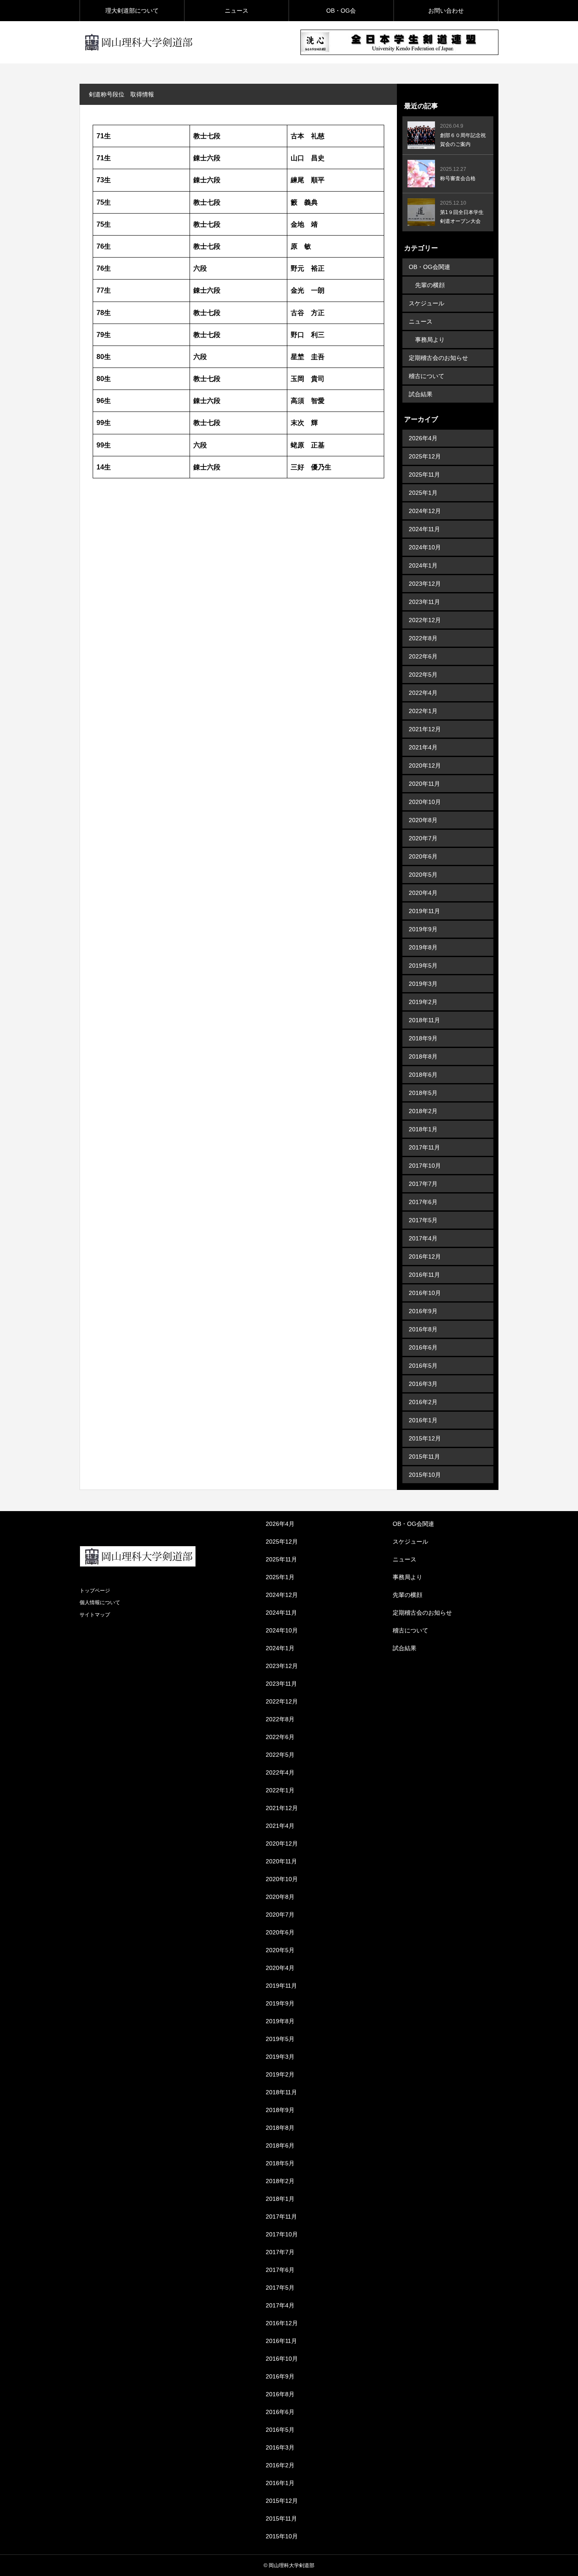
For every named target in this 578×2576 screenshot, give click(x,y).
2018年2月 (423, 1111)
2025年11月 (424, 475)
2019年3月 (423, 984)
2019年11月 (424, 911)
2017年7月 (423, 1184)
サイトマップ (95, 1615)
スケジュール (427, 303)
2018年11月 (424, 1020)
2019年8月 (423, 947)
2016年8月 (423, 1329)
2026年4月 (423, 438)
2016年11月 (424, 1275)
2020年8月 (423, 820)
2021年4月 (423, 747)
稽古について (427, 376)
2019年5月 (423, 966)
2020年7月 (423, 838)
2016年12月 (425, 1256)
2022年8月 (423, 638)
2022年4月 (423, 693)
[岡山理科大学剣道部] (138, 42)
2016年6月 (423, 1347)
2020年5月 (423, 875)
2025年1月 (423, 493)
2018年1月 (423, 1129)
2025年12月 (425, 456)
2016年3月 (423, 1384)
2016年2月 (423, 1402)
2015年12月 (425, 1438)
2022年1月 (423, 711)
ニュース (237, 11)
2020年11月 (424, 784)
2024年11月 (424, 529)
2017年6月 (423, 1202)
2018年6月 (423, 1075)
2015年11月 (424, 1457)
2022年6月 (423, 656)
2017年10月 (425, 1166)
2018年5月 (423, 1093)
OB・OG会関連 (429, 267)
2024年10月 (425, 547)
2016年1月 (423, 1420)
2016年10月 (425, 1293)
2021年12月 (425, 729)
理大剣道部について (132, 11)
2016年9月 (423, 1311)
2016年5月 (423, 1366)
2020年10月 (425, 802)
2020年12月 (425, 765)
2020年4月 (423, 893)
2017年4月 (423, 1238)
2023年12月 (425, 584)
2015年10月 (425, 1475)
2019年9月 (423, 929)
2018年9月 (423, 1038)
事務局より (430, 340)
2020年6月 (423, 856)
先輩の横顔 (430, 285)
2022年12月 (425, 620)
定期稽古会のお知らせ (438, 358)
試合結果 (421, 394)
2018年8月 (423, 1056)
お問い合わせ (446, 11)
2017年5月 (423, 1220)
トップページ (95, 1591)
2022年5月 (423, 675)
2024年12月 (425, 511)
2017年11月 (424, 1147)
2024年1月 (423, 565)
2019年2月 (423, 1002)
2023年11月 (424, 602)
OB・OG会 (341, 11)
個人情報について (100, 1602)
